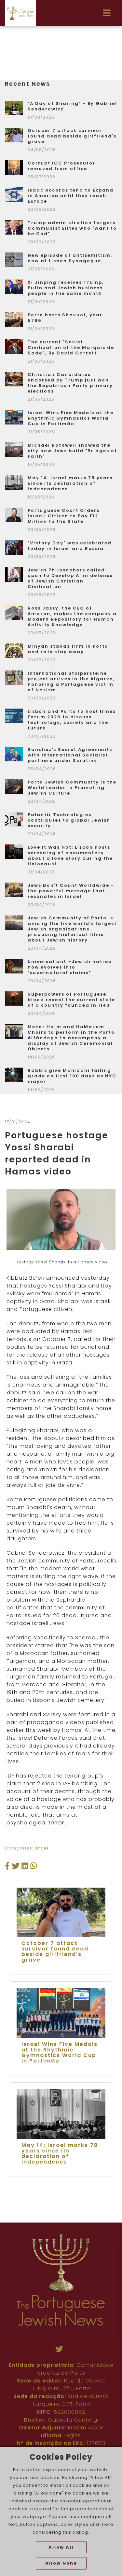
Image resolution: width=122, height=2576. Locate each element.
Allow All (61, 2547)
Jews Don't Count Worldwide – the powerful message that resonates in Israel (71, 891)
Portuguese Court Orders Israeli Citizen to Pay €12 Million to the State (64, 516)
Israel (42, 1848)
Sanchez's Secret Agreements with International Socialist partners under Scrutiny (70, 755)
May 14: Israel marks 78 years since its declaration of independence (70, 483)
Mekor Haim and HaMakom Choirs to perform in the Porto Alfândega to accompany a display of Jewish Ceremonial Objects (71, 1038)
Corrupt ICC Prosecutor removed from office (61, 166)
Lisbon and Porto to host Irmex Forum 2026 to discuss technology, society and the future (72, 720)
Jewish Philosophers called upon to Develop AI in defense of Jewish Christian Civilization (70, 578)
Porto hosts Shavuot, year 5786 (65, 318)
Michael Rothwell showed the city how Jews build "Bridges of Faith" (72, 451)
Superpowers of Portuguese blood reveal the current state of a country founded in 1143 (71, 1000)
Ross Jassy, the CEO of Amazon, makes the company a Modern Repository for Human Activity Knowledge (72, 616)
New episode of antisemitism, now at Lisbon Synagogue (70, 258)
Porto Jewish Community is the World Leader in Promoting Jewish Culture (72, 788)
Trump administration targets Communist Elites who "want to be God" (72, 228)
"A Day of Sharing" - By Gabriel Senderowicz (72, 106)
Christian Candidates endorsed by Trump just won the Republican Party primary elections (70, 383)
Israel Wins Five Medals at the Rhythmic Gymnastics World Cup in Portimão (71, 418)
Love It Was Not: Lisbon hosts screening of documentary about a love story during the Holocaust (70, 856)
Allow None (61, 2563)
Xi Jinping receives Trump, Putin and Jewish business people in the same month (66, 288)
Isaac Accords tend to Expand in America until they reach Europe (71, 196)
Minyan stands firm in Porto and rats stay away (68, 649)
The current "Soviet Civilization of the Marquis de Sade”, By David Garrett (71, 347)
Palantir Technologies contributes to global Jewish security (69, 820)
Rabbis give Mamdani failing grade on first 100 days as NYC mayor (72, 1076)
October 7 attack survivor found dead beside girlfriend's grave (72, 136)
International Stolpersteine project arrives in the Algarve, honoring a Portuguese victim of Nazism (71, 682)
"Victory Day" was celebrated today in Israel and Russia (70, 546)
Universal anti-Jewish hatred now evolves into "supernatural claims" (70, 967)
